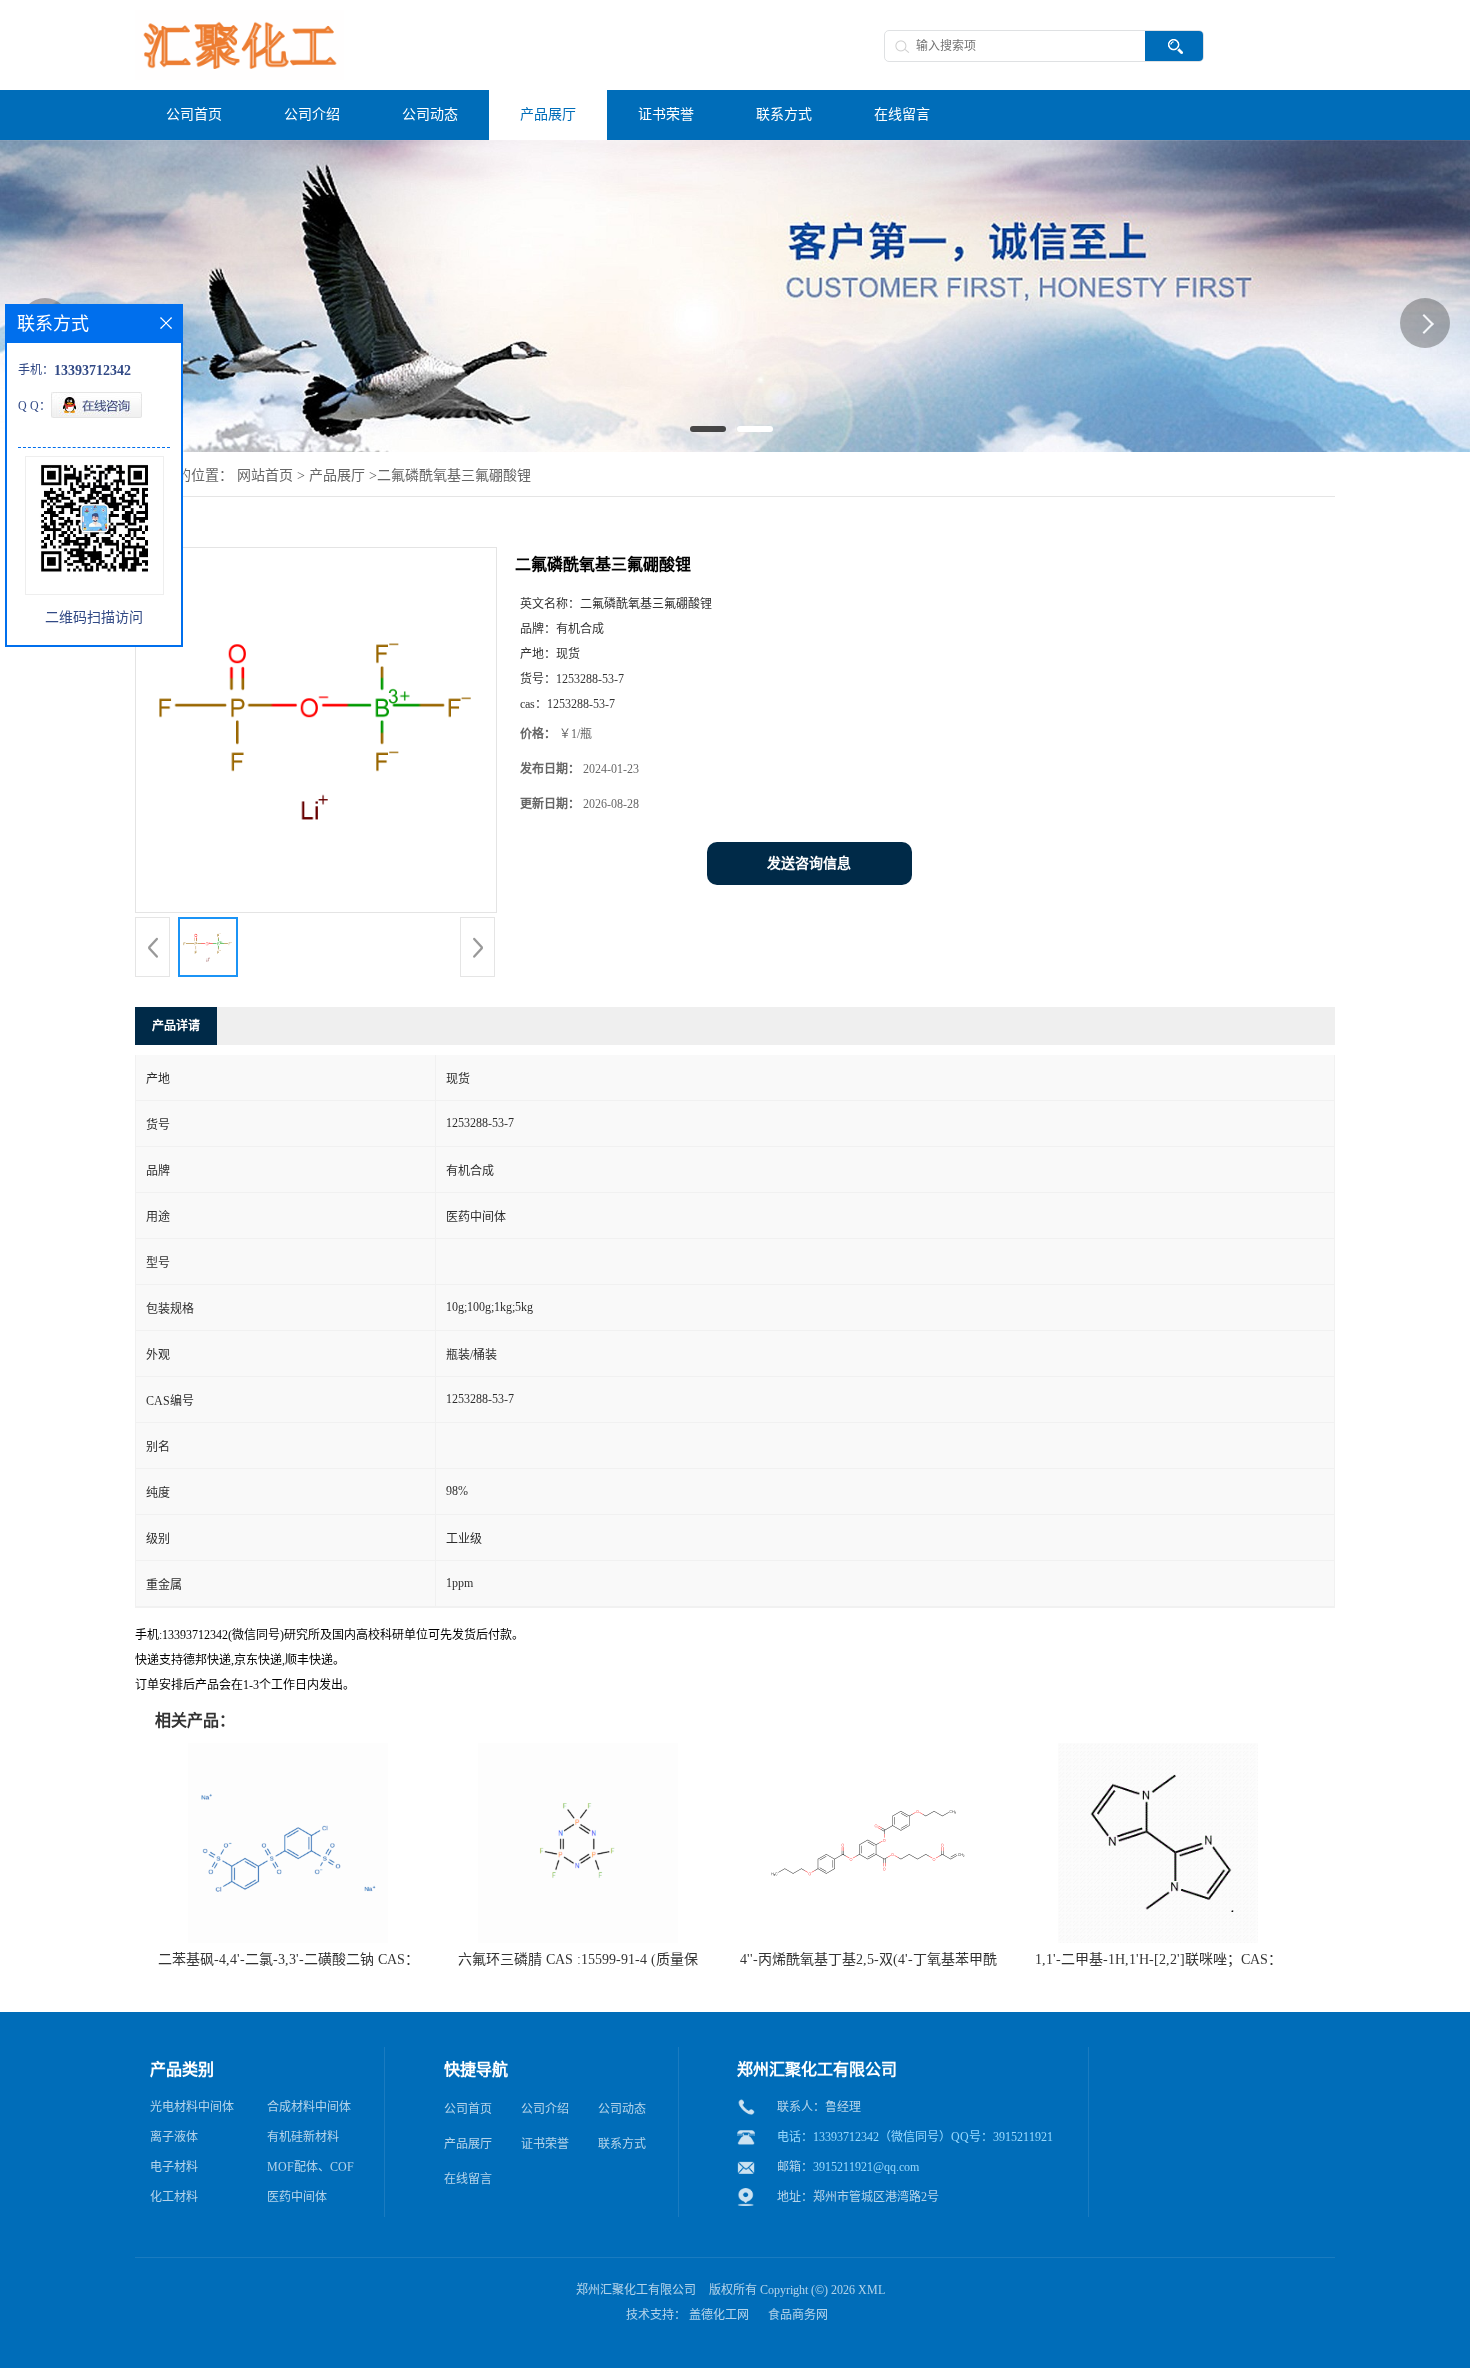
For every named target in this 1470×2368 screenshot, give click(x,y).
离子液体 (174, 2137)
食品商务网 (798, 2315)
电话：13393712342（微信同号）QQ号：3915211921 (915, 2137)
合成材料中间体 (309, 2107)
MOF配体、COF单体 (310, 2171)
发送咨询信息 (809, 863)
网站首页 (265, 475)
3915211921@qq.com (866, 2167)
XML (871, 2290)
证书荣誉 (545, 2144)
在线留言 (468, 2179)
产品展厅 (337, 475)
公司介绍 (545, 2109)
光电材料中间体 (192, 2107)
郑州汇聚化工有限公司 (636, 2290)
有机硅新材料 (303, 2137)
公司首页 (468, 2109)
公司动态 (622, 2109)
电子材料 (174, 2167)
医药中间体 (297, 2197)
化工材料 (174, 2197)
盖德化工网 (719, 2315)
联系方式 (622, 2144)
